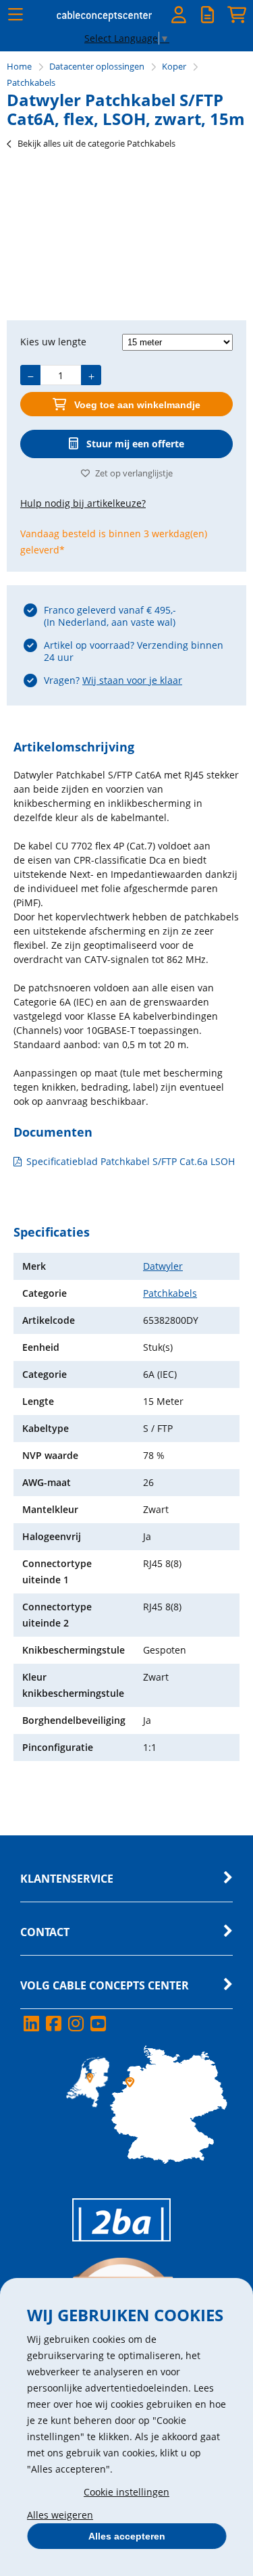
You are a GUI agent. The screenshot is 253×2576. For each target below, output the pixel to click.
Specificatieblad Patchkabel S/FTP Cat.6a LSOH (131, 1161)
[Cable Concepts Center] (105, 19)
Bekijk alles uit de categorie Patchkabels (96, 143)
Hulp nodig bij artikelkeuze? (83, 503)
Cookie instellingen (126, 2492)
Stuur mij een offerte (135, 444)
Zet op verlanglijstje (134, 473)
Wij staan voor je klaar (132, 680)
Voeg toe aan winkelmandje (137, 405)
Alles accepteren (127, 2536)
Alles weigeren (60, 2515)
